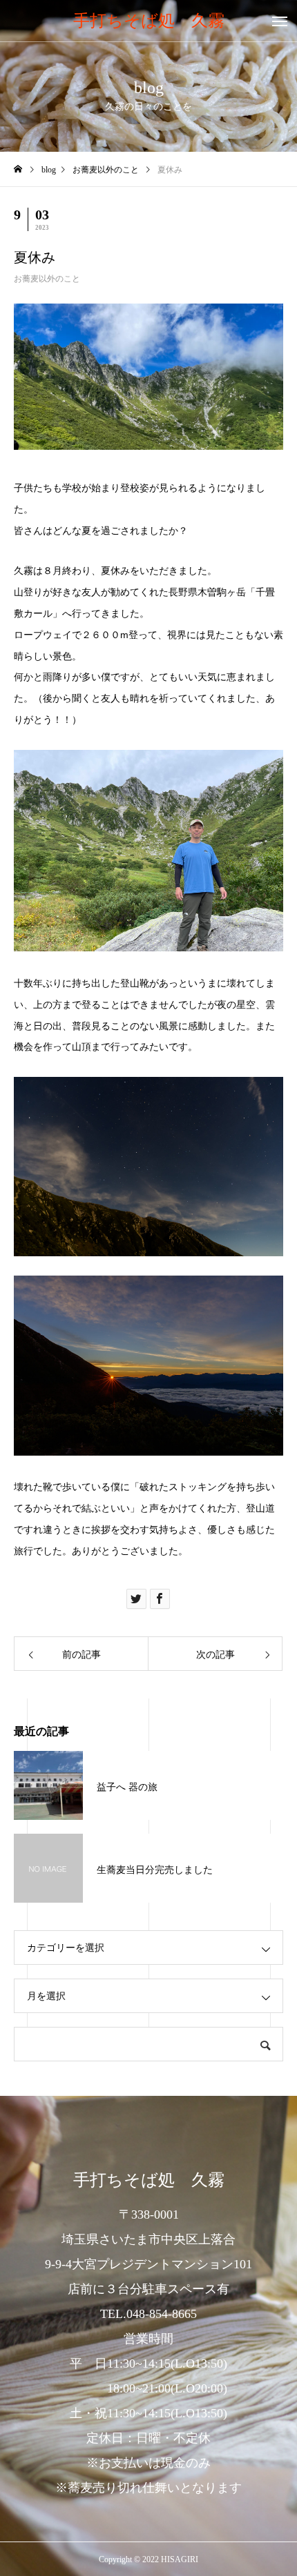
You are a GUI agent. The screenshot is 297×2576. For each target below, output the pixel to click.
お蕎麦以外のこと (47, 279)
